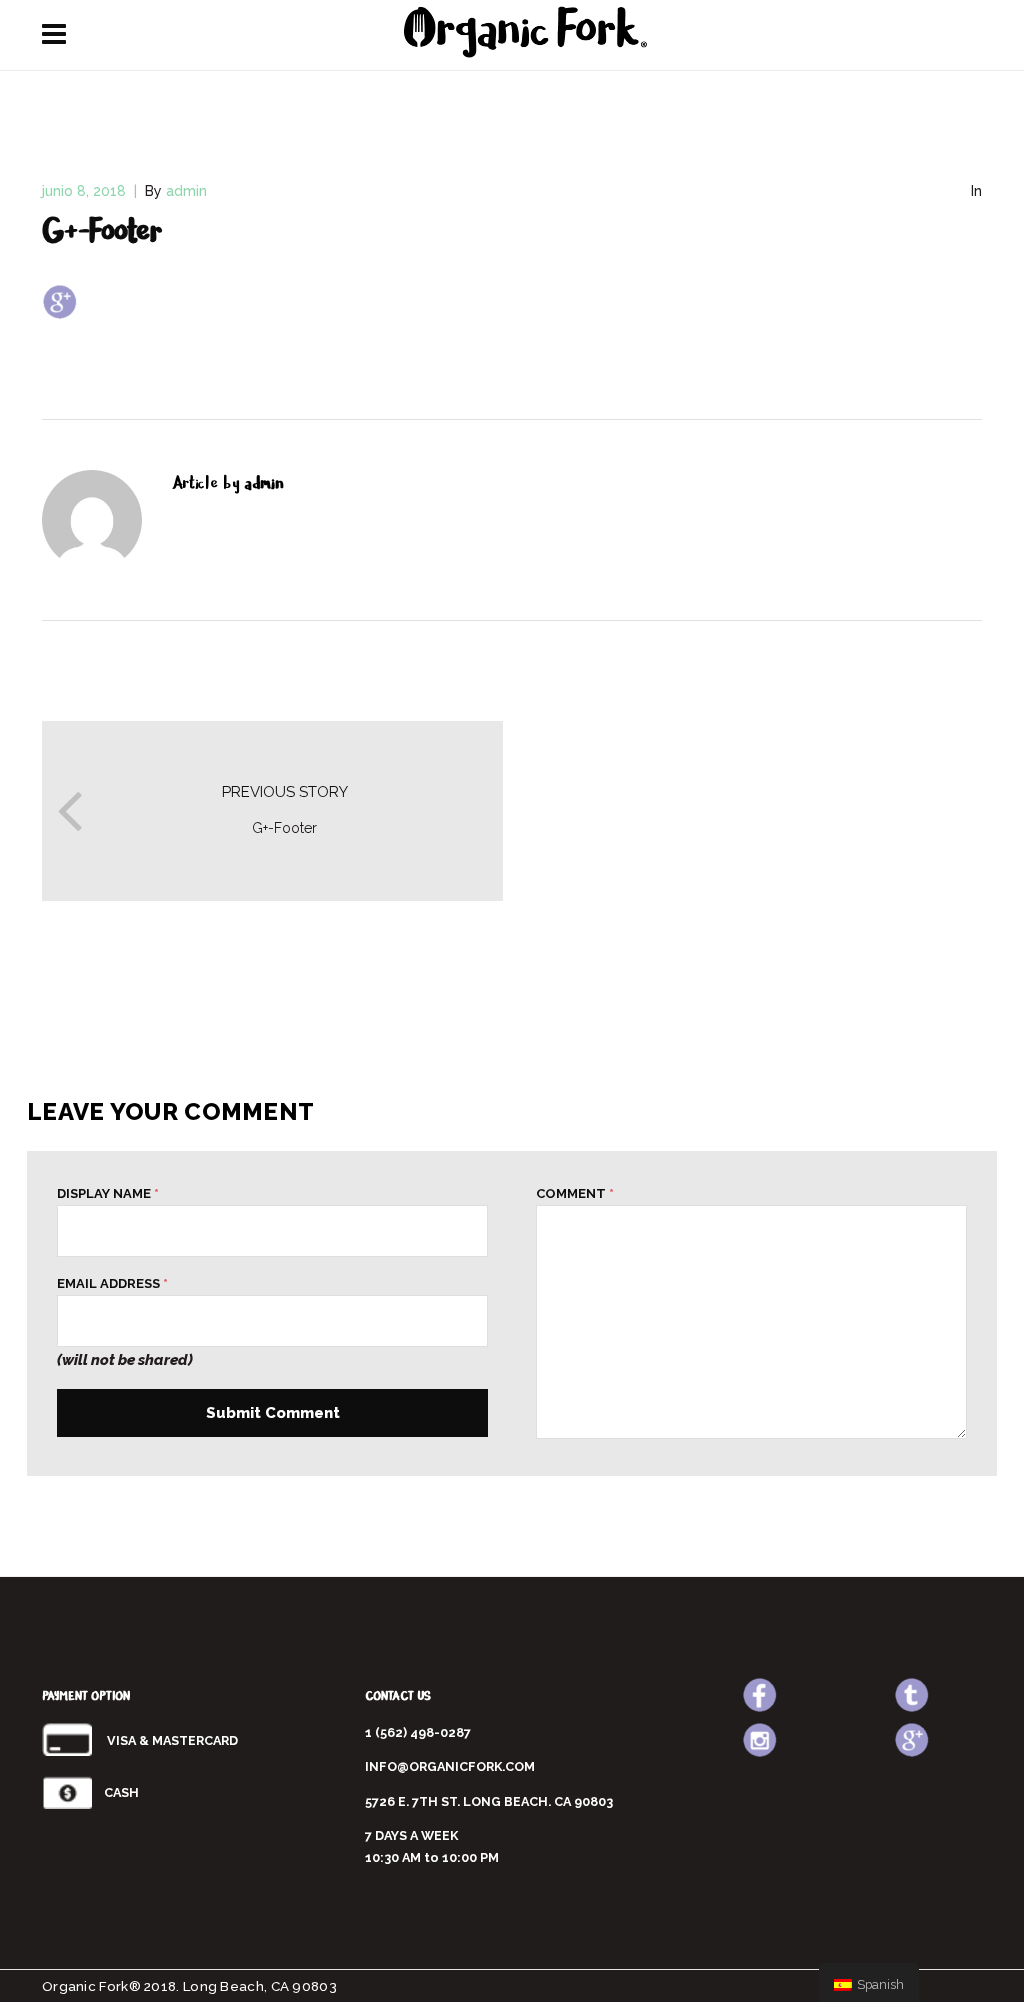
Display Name (108, 1194)
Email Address (112, 1284)
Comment (575, 1194)
